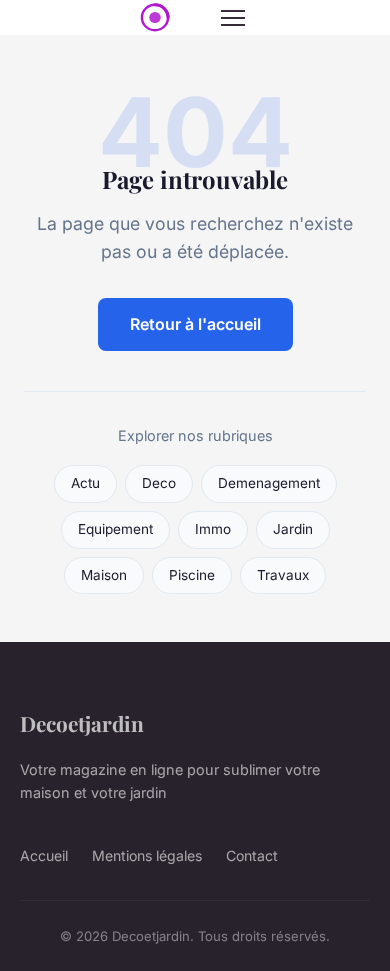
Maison (104, 575)
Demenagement (269, 483)
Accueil (44, 855)
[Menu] (233, 18)
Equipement (115, 529)
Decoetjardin (82, 723)
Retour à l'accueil (195, 324)
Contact (252, 855)
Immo (213, 529)
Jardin (293, 529)
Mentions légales (147, 855)
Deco (159, 483)
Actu (85, 483)
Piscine (192, 575)
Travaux (283, 575)
